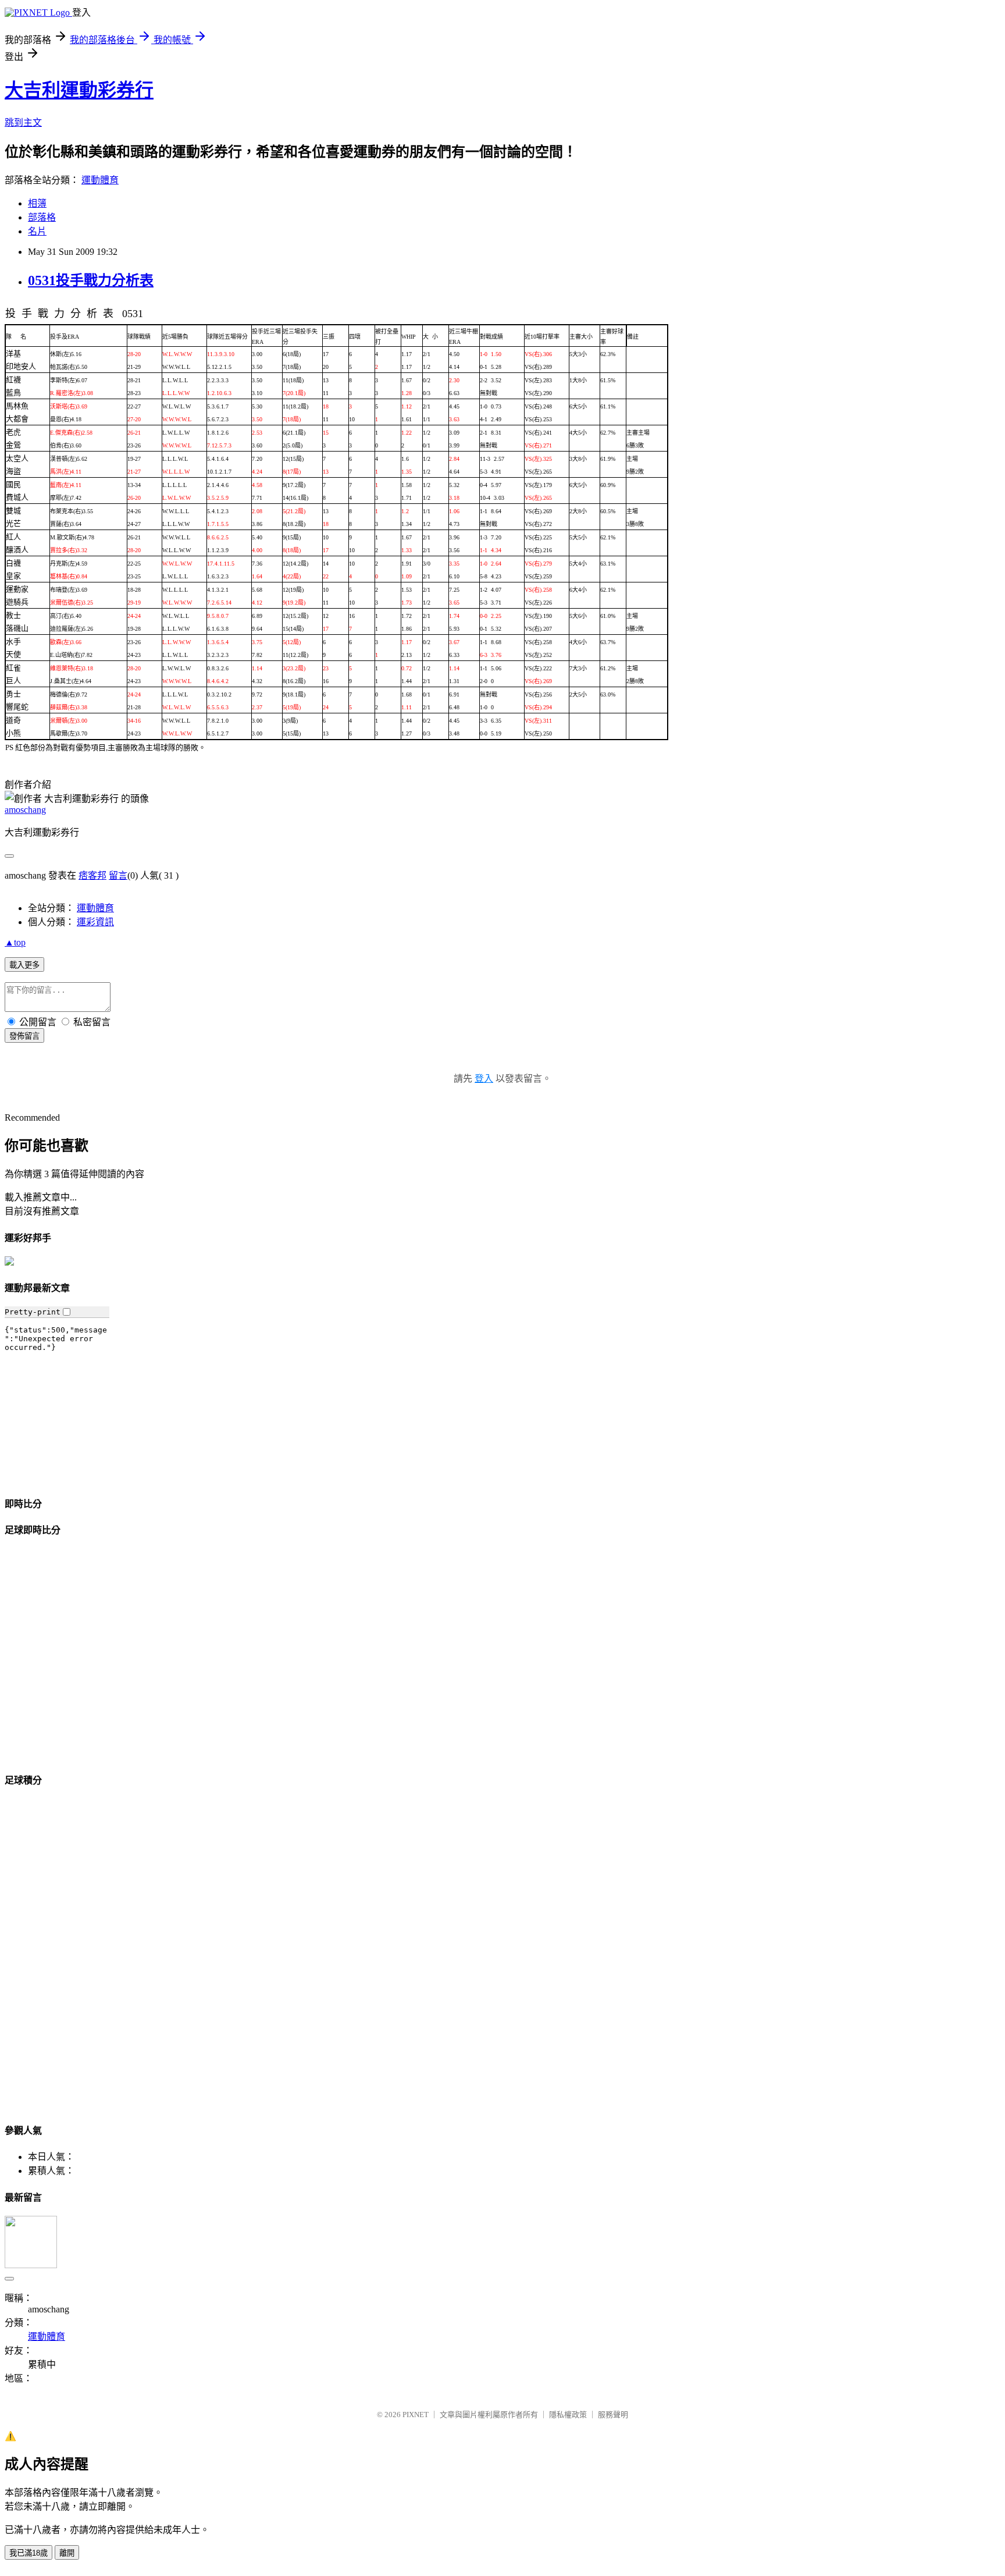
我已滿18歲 (28, 2553)
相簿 (37, 203)
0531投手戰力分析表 (91, 280)
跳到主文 (23, 122)
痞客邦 (92, 875)
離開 (67, 2553)
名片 (37, 231)
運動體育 (100, 180)
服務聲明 (613, 2415)
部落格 (42, 217)
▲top (15, 942)
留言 (118, 875)
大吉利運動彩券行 (79, 90)
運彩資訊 (95, 922)
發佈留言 (24, 1036)
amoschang (25, 810)
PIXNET (416, 2415)
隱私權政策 (568, 2415)
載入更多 (24, 965)
